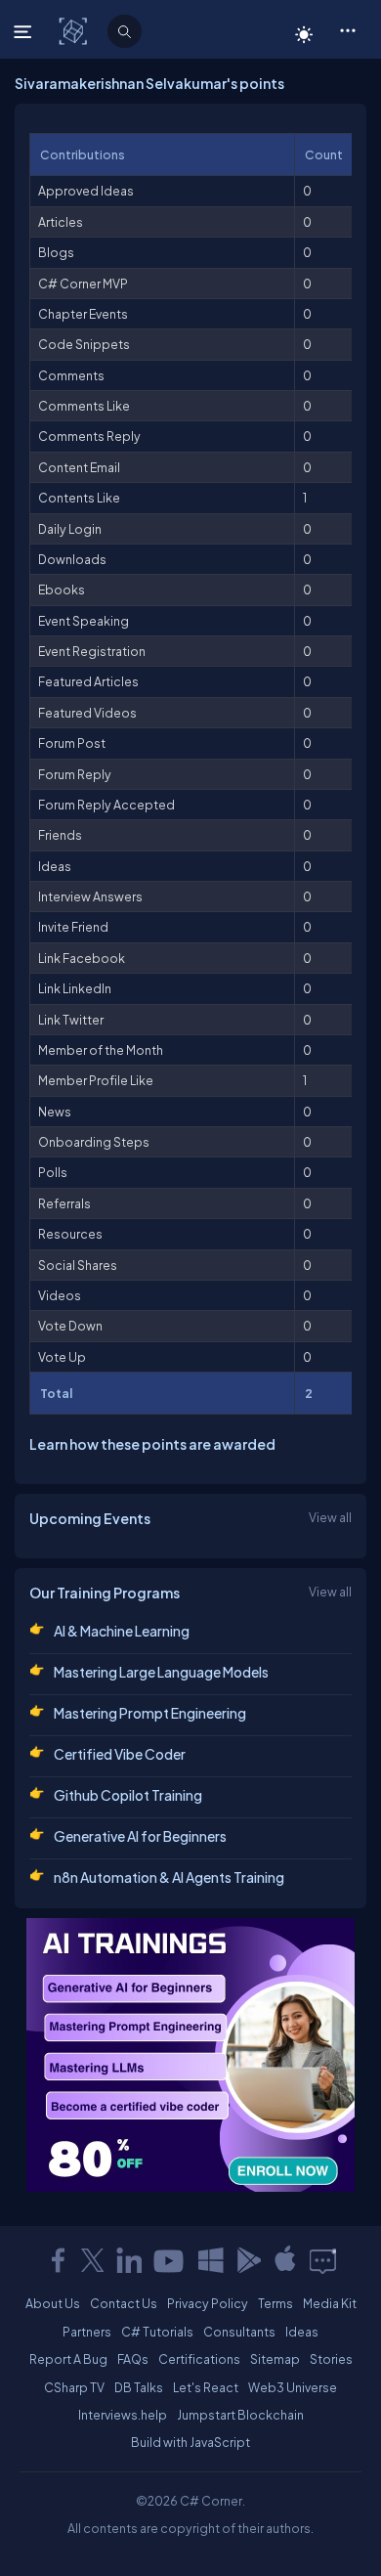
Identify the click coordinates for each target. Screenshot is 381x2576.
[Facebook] (58, 2260)
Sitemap (275, 2359)
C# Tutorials (157, 2332)
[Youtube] (170, 2260)
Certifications (199, 2359)
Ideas (302, 2332)
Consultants (239, 2332)
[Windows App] (211, 2260)
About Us (53, 2303)
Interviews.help (123, 2415)
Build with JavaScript (190, 2442)
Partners (87, 2332)
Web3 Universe (293, 2387)
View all (330, 1517)
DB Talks (139, 2387)
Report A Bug (68, 2359)
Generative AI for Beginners (140, 1836)
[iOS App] (285, 2260)
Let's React (206, 2387)
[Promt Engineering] (190, 2055)
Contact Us (124, 2303)
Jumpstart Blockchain (240, 2415)
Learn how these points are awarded (152, 1444)
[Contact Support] (323, 2260)
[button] (347, 29)
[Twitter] (93, 2260)
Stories (331, 2359)
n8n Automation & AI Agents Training (169, 1877)
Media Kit (330, 2303)
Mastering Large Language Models (161, 1672)
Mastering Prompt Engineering (150, 1713)
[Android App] (248, 2260)
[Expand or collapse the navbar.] (25, 31)
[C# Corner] (75, 30)
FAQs (133, 2359)
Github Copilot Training (128, 1795)
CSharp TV (74, 2387)
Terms (275, 2303)
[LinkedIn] (129, 2260)
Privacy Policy (208, 2303)
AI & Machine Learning (122, 1631)
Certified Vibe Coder (120, 1754)
